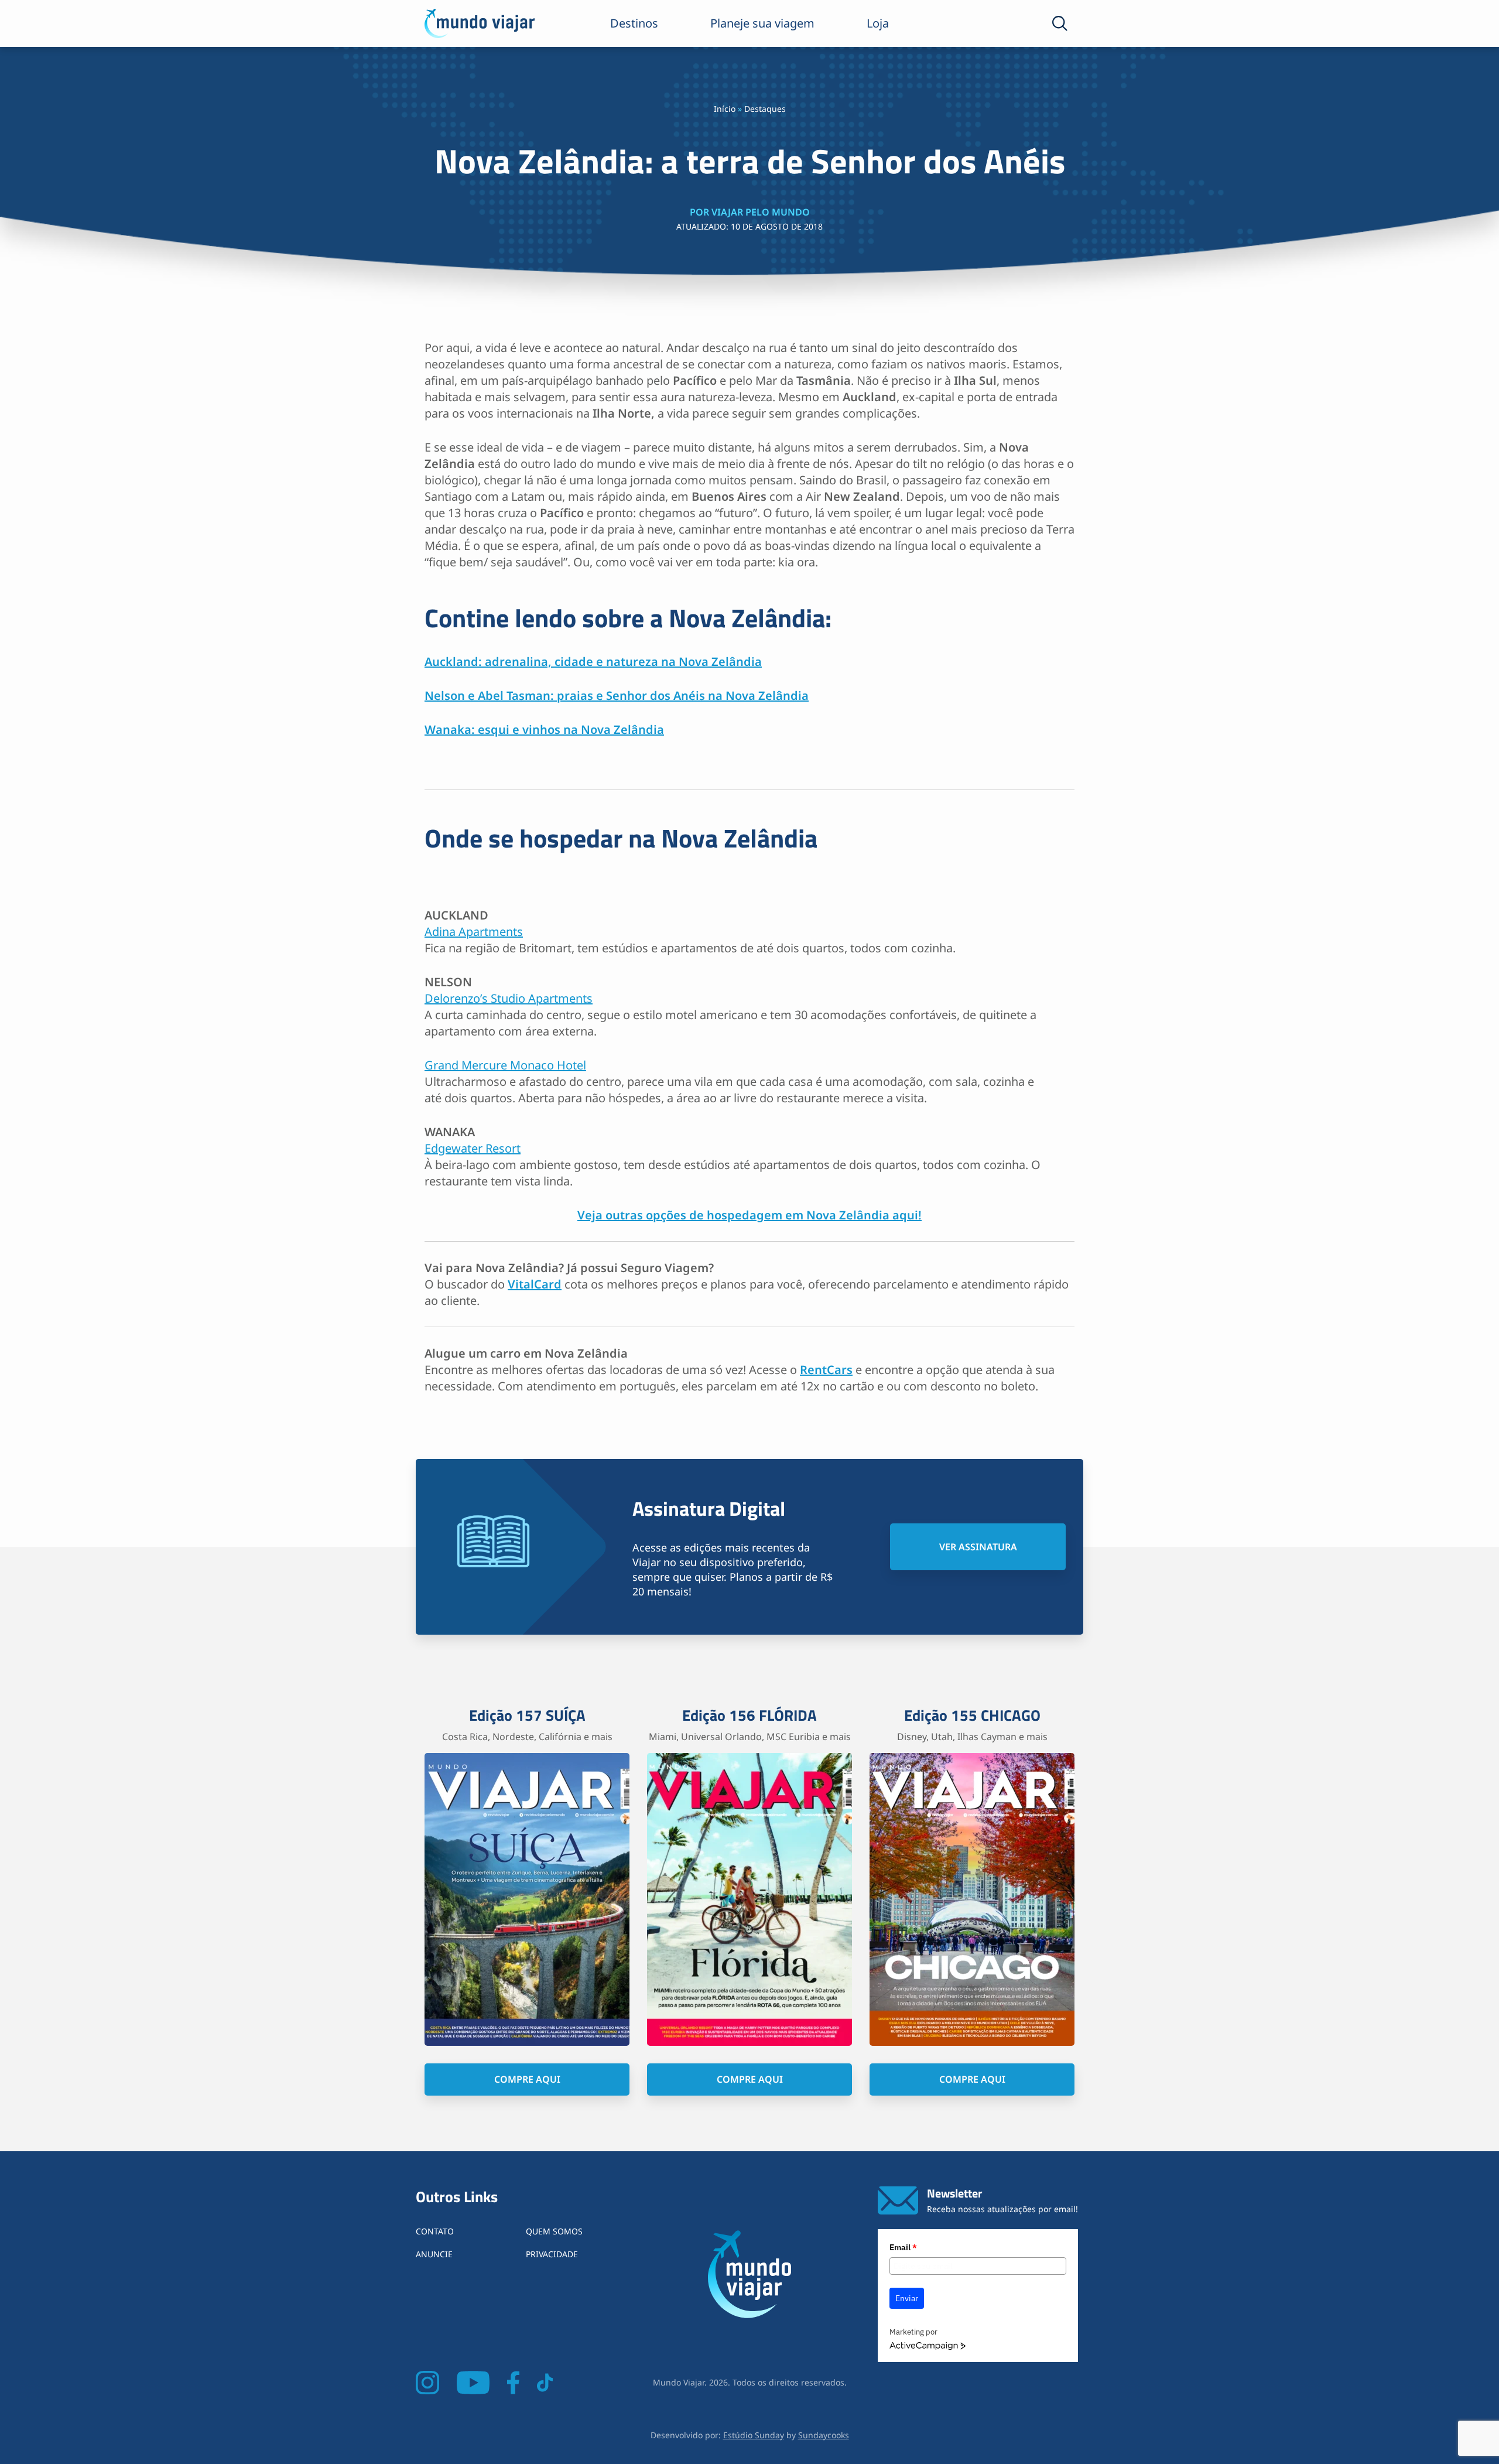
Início (725, 109)
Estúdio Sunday (754, 2435)
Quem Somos (554, 2231)
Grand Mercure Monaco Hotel (505, 1065)
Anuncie (434, 2254)
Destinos (634, 23)
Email (903, 2247)
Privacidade (552, 2254)
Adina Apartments (474, 932)
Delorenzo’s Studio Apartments (509, 998)
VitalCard (535, 1284)
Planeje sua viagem (762, 23)
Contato (435, 2231)
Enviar (907, 2298)
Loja (878, 23)
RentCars (826, 1370)
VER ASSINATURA (978, 1547)
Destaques (765, 109)
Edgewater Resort (473, 1148)
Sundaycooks (824, 2435)
